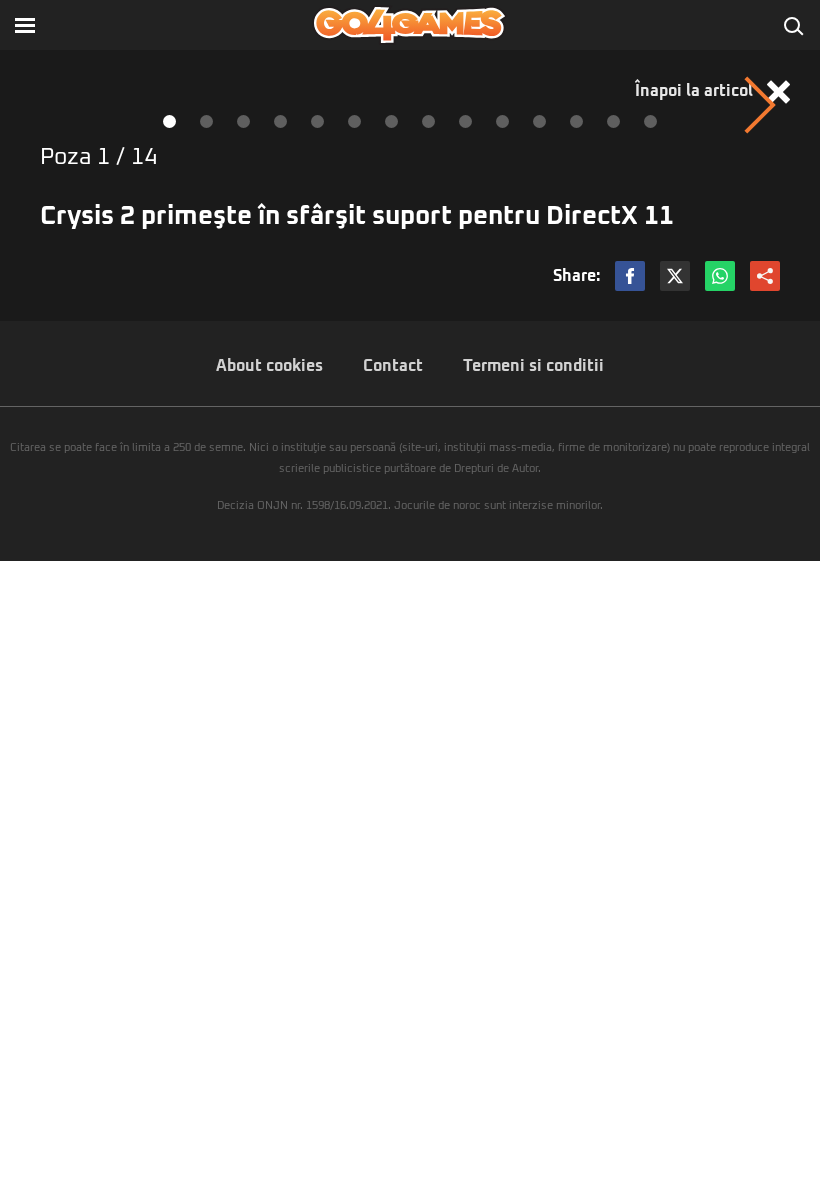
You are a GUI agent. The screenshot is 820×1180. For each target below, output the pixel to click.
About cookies (269, 366)
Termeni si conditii (533, 366)
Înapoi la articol (696, 91)
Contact (393, 366)
